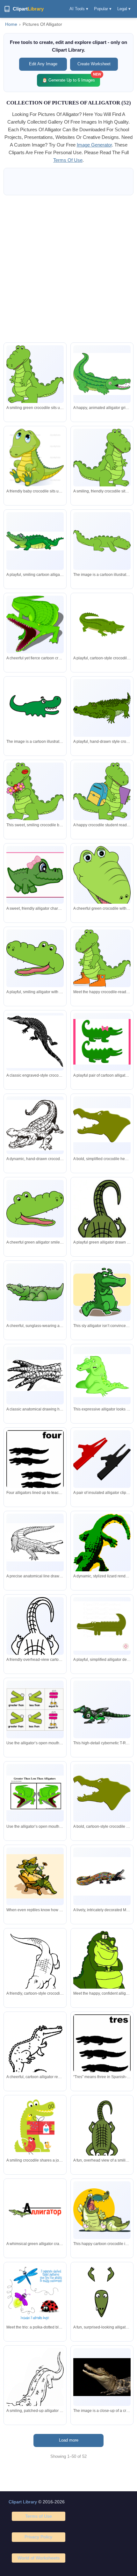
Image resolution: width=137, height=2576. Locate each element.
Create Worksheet (94, 64)
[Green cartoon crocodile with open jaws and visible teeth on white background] (102, 624)
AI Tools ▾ (79, 9)
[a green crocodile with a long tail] (102, 541)
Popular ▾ (103, 9)
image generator (94, 145)
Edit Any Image (43, 64)
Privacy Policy (38, 2537)
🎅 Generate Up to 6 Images (71, 78)
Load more (69, 2440)
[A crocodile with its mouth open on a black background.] (102, 2377)
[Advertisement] (68, 269)
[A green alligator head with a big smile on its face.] (35, 708)
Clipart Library (23, 2502)
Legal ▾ (124, 9)
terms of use (68, 160)
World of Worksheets (39, 2558)
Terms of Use (39, 2516)
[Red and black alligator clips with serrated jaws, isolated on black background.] (102, 1459)
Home (11, 24)
